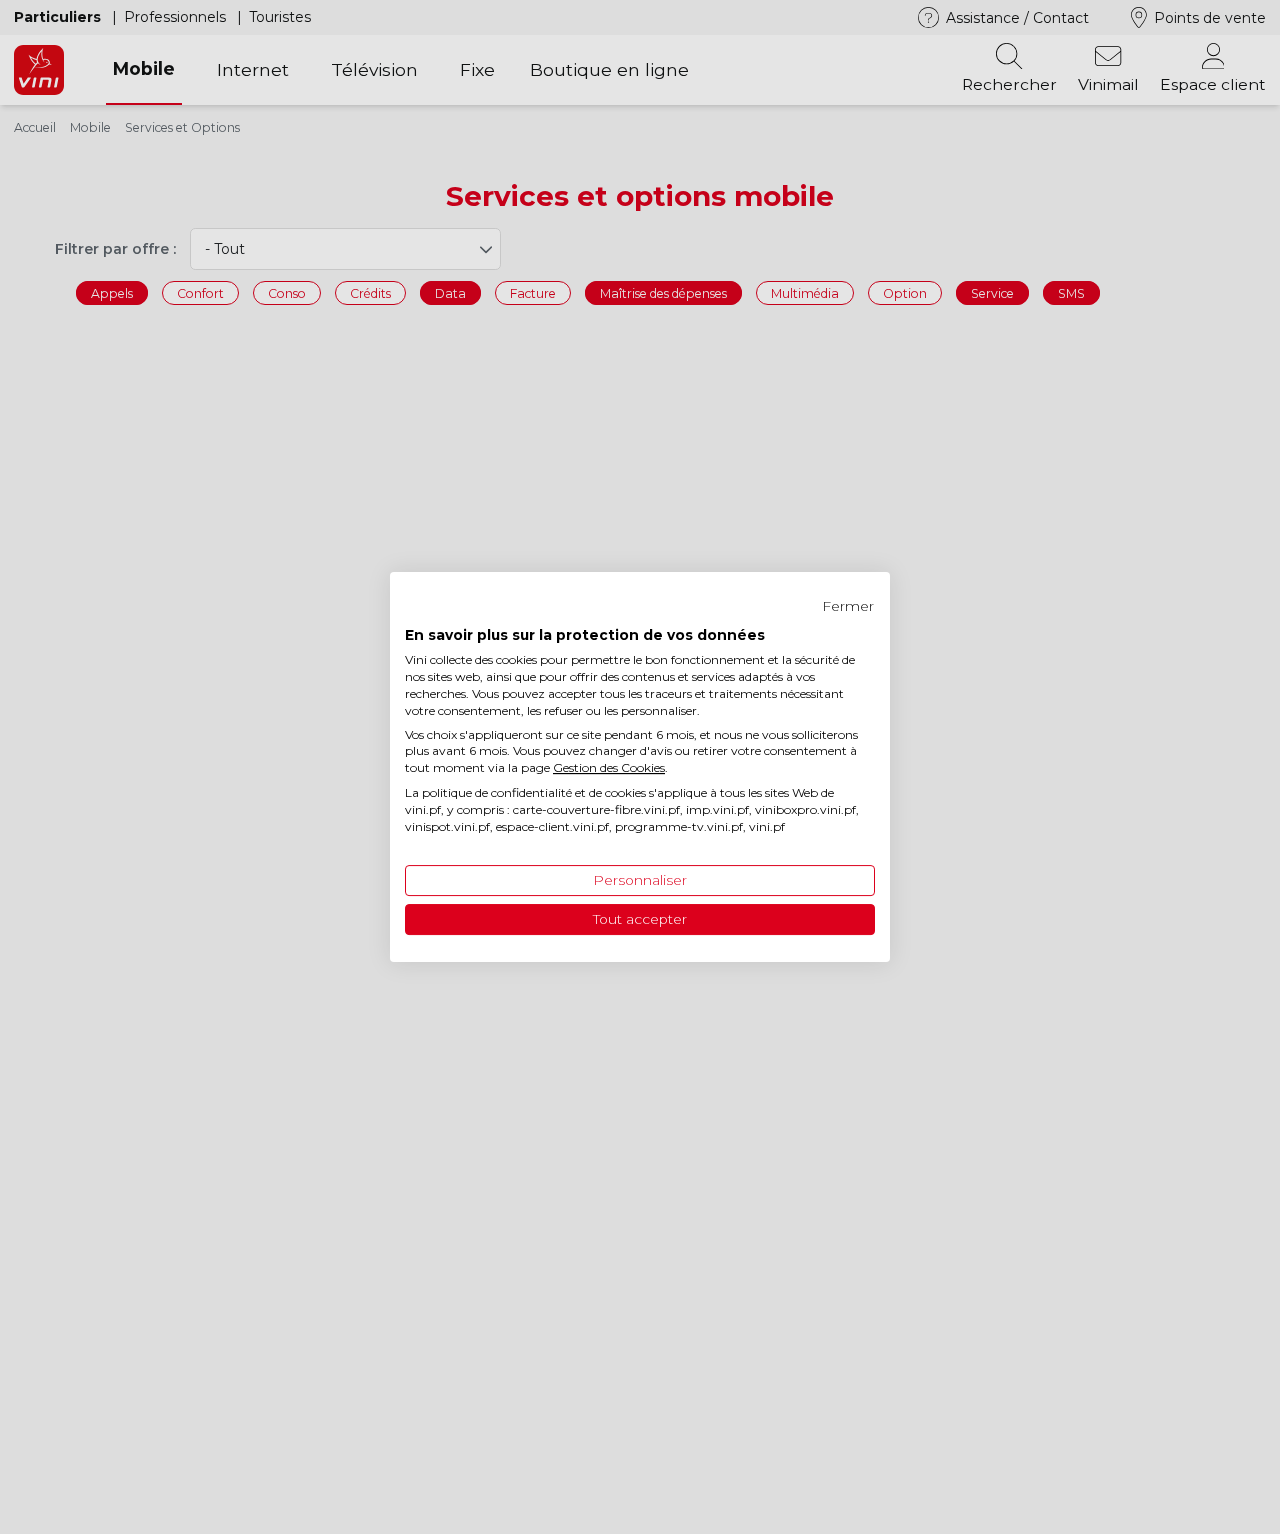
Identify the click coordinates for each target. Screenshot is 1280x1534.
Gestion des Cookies (609, 767)
